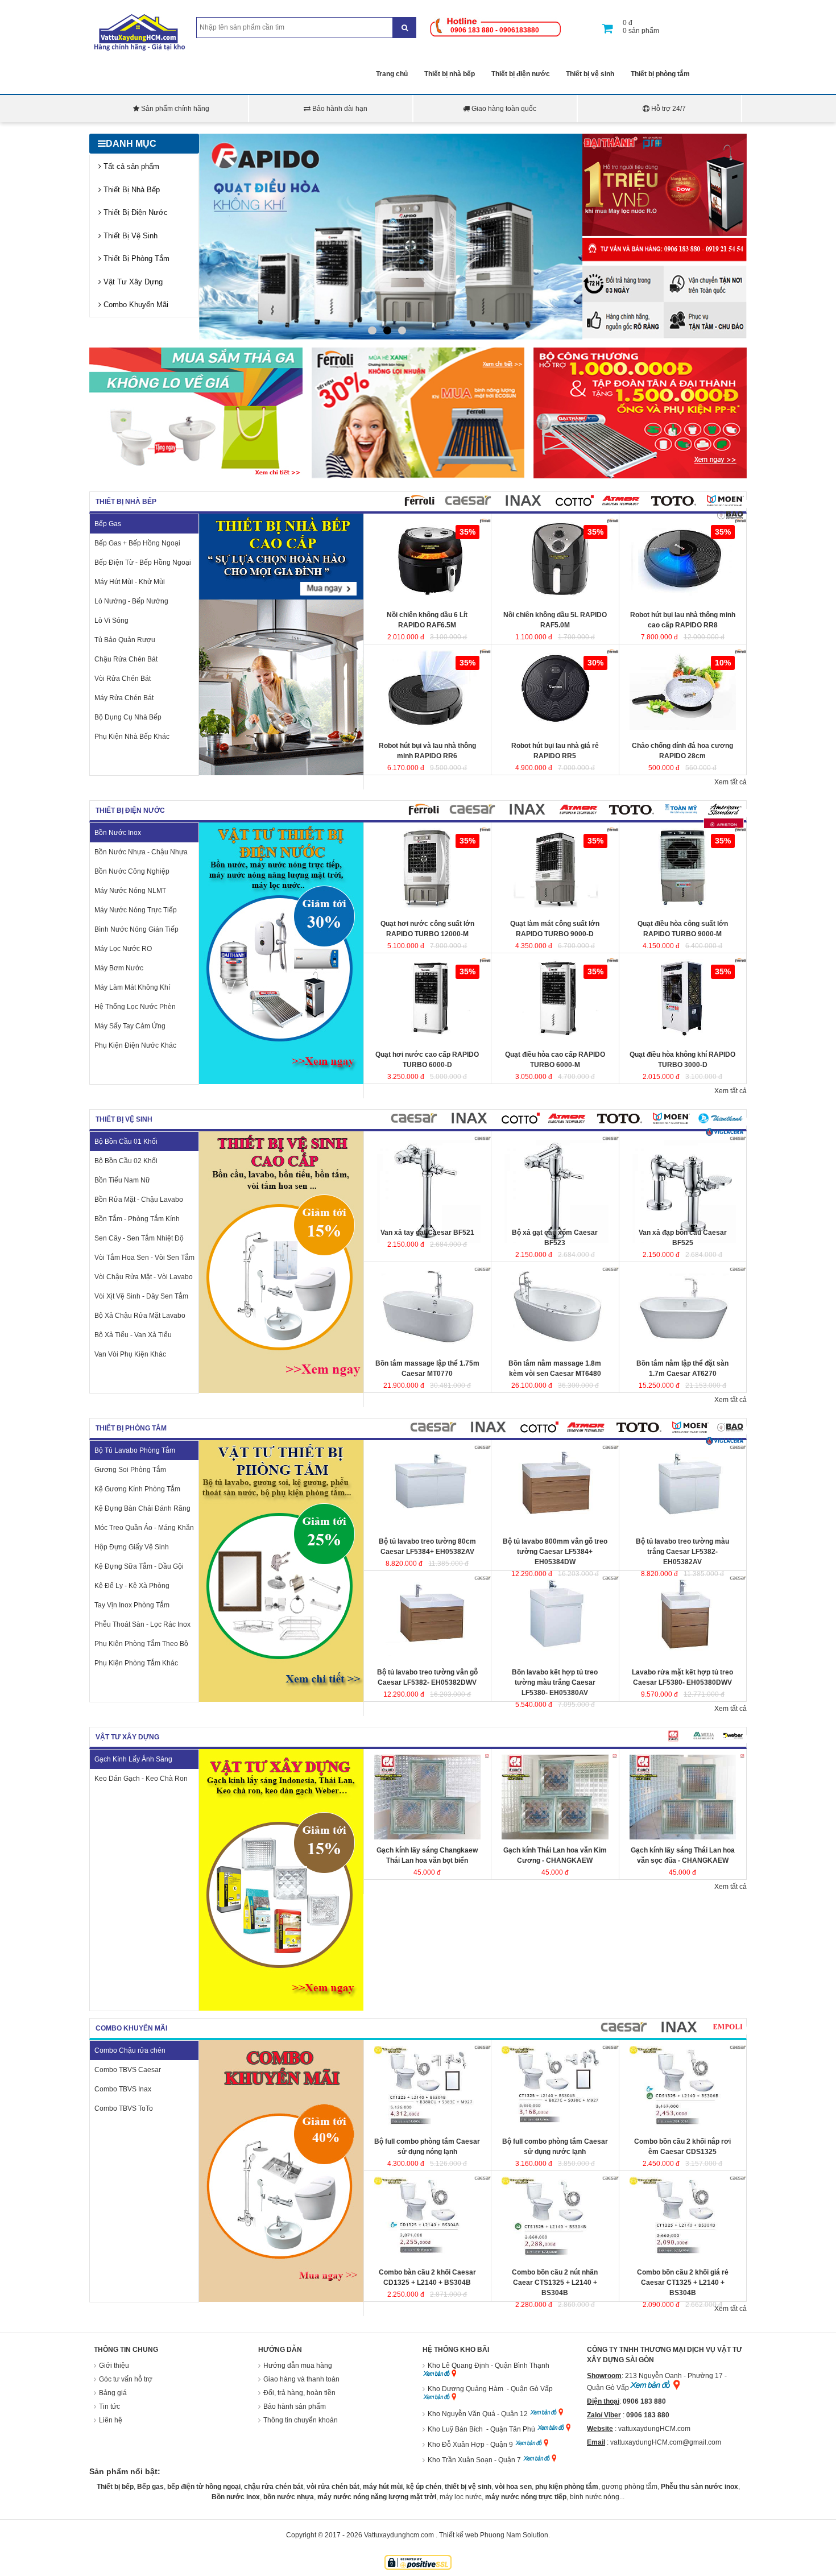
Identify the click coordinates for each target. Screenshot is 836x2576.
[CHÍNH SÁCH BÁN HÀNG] (665, 338)
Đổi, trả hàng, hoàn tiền (299, 2393)
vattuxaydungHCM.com (654, 2429)
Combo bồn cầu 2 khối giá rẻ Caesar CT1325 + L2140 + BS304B (683, 2283)
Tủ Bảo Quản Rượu (125, 640)
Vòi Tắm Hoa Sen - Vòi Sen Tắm (144, 1258)
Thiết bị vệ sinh (590, 74)
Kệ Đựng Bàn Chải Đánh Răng (142, 1508)
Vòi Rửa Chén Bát (123, 679)
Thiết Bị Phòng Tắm (135, 259)
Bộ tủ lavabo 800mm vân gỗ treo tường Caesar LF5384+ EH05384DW (555, 1552)
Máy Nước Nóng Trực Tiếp (136, 910)
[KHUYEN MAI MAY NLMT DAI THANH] (640, 476)
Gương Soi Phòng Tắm (130, 1470)
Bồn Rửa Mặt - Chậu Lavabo (139, 1200)
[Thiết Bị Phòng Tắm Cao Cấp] (281, 1700)
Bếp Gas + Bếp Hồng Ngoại (137, 543)
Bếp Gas (108, 524)
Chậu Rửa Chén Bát (126, 659)
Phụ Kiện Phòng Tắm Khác (136, 1663)
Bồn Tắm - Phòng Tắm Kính (137, 1219)
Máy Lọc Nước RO (123, 949)
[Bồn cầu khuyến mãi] (196, 476)
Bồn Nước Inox (118, 833)
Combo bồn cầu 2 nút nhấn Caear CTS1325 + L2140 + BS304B (555, 2283)
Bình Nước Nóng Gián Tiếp (136, 929)
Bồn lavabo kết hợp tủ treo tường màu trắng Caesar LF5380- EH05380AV (555, 1682)
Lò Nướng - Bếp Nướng (131, 601)
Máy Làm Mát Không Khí (132, 987)
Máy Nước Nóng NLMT (130, 891)
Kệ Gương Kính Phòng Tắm (137, 1489)
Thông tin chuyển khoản (301, 2420)
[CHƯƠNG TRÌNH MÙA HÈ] (418, 476)
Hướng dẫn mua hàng (298, 2366)
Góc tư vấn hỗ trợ (126, 2379)
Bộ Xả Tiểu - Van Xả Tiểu (133, 1335)
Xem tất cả (731, 782)
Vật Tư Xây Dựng (132, 282)
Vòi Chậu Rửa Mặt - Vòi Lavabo (144, 1277)
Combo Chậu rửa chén (130, 2050)
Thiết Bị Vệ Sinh (129, 236)
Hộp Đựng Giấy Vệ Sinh (132, 1547)
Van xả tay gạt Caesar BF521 (427, 1233)
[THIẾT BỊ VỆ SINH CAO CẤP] (281, 1391)
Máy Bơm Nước (119, 968)
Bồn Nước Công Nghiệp (132, 871)
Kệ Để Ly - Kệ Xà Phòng (132, 1586)
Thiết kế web (459, 2535)
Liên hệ (111, 2420)
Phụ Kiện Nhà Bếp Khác (132, 737)
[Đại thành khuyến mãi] (665, 234)
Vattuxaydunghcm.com (399, 2535)
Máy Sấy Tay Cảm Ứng (130, 1026)
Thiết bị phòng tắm (660, 74)
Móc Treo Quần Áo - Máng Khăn (144, 1528)
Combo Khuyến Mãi (135, 305)
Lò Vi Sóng (111, 621)
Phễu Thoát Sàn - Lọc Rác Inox (142, 1624)
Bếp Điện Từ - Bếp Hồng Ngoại (143, 563)
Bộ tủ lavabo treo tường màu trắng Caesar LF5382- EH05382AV (682, 1552)
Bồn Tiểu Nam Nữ (122, 1180)
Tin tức (109, 2407)
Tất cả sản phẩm (130, 166)
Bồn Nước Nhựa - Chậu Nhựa (141, 852)
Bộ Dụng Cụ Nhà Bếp (128, 717)
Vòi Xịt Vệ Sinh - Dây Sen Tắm (141, 1296)
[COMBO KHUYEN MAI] (281, 2300)
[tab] (419, 504)
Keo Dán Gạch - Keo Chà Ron (141, 1779)
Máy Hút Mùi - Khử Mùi (130, 582)
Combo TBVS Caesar (128, 2070)
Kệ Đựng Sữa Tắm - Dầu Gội (139, 1566)
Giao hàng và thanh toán (301, 2379)
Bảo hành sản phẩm (295, 2407)
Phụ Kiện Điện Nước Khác (135, 1045)
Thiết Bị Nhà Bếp (131, 190)
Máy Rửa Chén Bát (124, 698)
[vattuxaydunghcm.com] (141, 49)
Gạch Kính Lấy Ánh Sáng (133, 1759)
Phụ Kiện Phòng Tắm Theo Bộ (141, 1644)
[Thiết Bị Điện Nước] (281, 1082)
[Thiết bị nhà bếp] (281, 773)
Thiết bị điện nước (521, 74)
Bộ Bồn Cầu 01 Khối (126, 1142)
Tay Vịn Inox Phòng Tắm (132, 1605)
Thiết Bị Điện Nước (134, 212)
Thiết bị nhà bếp (450, 74)
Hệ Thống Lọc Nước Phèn (135, 1007)
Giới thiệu (114, 2366)
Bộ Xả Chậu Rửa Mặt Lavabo (140, 1316)
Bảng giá (113, 2393)
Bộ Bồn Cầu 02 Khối (126, 1161)
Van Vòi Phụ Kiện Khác (130, 1354)
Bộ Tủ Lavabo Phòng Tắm (135, 1450)
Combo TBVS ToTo (124, 2108)
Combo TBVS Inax (123, 2089)
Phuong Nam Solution (514, 2535)
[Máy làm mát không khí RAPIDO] (391, 237)
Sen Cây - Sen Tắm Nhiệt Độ (139, 1238)
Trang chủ (392, 74)
